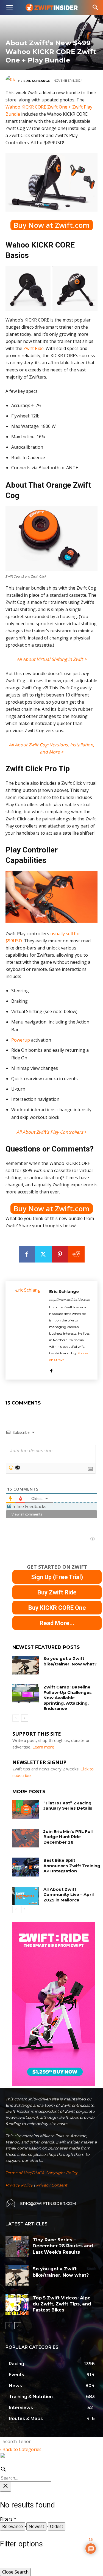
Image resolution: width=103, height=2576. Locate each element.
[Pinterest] (60, 1254)
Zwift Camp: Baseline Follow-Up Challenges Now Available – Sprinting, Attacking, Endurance (68, 1698)
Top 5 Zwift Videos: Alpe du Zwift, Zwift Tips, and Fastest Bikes (62, 2304)
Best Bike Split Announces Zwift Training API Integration (72, 1866)
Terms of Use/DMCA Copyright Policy (42, 2173)
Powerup (21, 1040)
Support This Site (37, 1734)
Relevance (12, 2526)
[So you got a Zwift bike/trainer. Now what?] (26, 1665)
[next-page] (25, 1718)
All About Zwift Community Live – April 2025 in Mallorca (69, 1895)
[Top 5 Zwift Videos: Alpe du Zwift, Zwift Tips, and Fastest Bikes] (17, 2305)
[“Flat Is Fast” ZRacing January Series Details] (26, 1810)
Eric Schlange (37, 81)
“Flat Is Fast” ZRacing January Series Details (68, 1806)
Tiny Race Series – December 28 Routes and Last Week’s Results (63, 2246)
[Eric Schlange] (12, 81)
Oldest (57, 2526)
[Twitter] (43, 1254)
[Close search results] (5, 2487)
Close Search (15, 2572)
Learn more (43, 1747)
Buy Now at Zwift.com (52, 225)
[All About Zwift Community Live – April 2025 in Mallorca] (26, 1896)
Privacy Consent (52, 2185)
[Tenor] (17, 1468)
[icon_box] (41, 2203)
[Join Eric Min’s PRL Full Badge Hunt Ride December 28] (26, 1838)
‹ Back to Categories (21, 2449)
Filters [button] (14, 2519)
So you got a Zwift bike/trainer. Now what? (70, 1661)
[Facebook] (27, 1254)
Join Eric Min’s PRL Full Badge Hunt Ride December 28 (68, 1837)
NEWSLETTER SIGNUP (39, 1762)
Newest (36, 2526)
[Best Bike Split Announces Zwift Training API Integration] (26, 1867)
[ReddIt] (76, 1254)
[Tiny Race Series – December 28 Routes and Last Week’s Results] (17, 2246)
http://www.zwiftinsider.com (69, 1299)
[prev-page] (16, 1718)
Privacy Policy (19, 2185)
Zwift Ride (34, 348)
